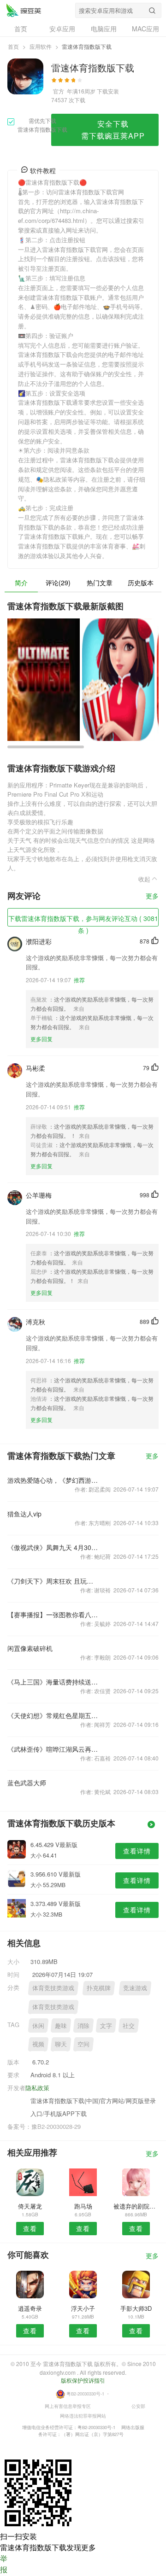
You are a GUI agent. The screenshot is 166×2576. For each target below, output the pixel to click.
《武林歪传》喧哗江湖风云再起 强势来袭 (53, 1749)
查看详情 (137, 1851)
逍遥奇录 (30, 2308)
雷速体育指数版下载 (24, 10)
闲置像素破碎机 (30, 1648)
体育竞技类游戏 (53, 1988)
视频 (38, 2044)
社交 (129, 2025)
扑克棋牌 (99, 1988)
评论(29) (58, 583)
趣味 (61, 2025)
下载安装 (108, 91)
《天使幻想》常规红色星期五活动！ (53, 1715)
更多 (152, 896)
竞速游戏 (135, 1988)
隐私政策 (37, 2088)
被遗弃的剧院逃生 (136, 2206)
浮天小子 (83, 2308)
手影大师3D (136, 2308)
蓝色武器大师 (27, 1783)
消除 (83, 2025)
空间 (83, 2044)
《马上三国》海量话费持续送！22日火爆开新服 (53, 1682)
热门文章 (100, 583)
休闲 (38, 2025)
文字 (106, 2025)
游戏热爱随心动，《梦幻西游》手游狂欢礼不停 (53, 1480)
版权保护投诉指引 (83, 2380)
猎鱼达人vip (24, 1514)
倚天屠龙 (30, 2206)
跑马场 (83, 2206)
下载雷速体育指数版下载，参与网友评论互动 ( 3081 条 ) (83, 920)
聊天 (61, 2044)
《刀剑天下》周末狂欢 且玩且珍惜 (53, 1581)
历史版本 (141, 583)
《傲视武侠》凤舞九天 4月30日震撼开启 (53, 1547)
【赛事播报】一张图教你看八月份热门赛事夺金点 (53, 1614)
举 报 (4, 2564)
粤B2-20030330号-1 (85, 2394)
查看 (30, 2228)
